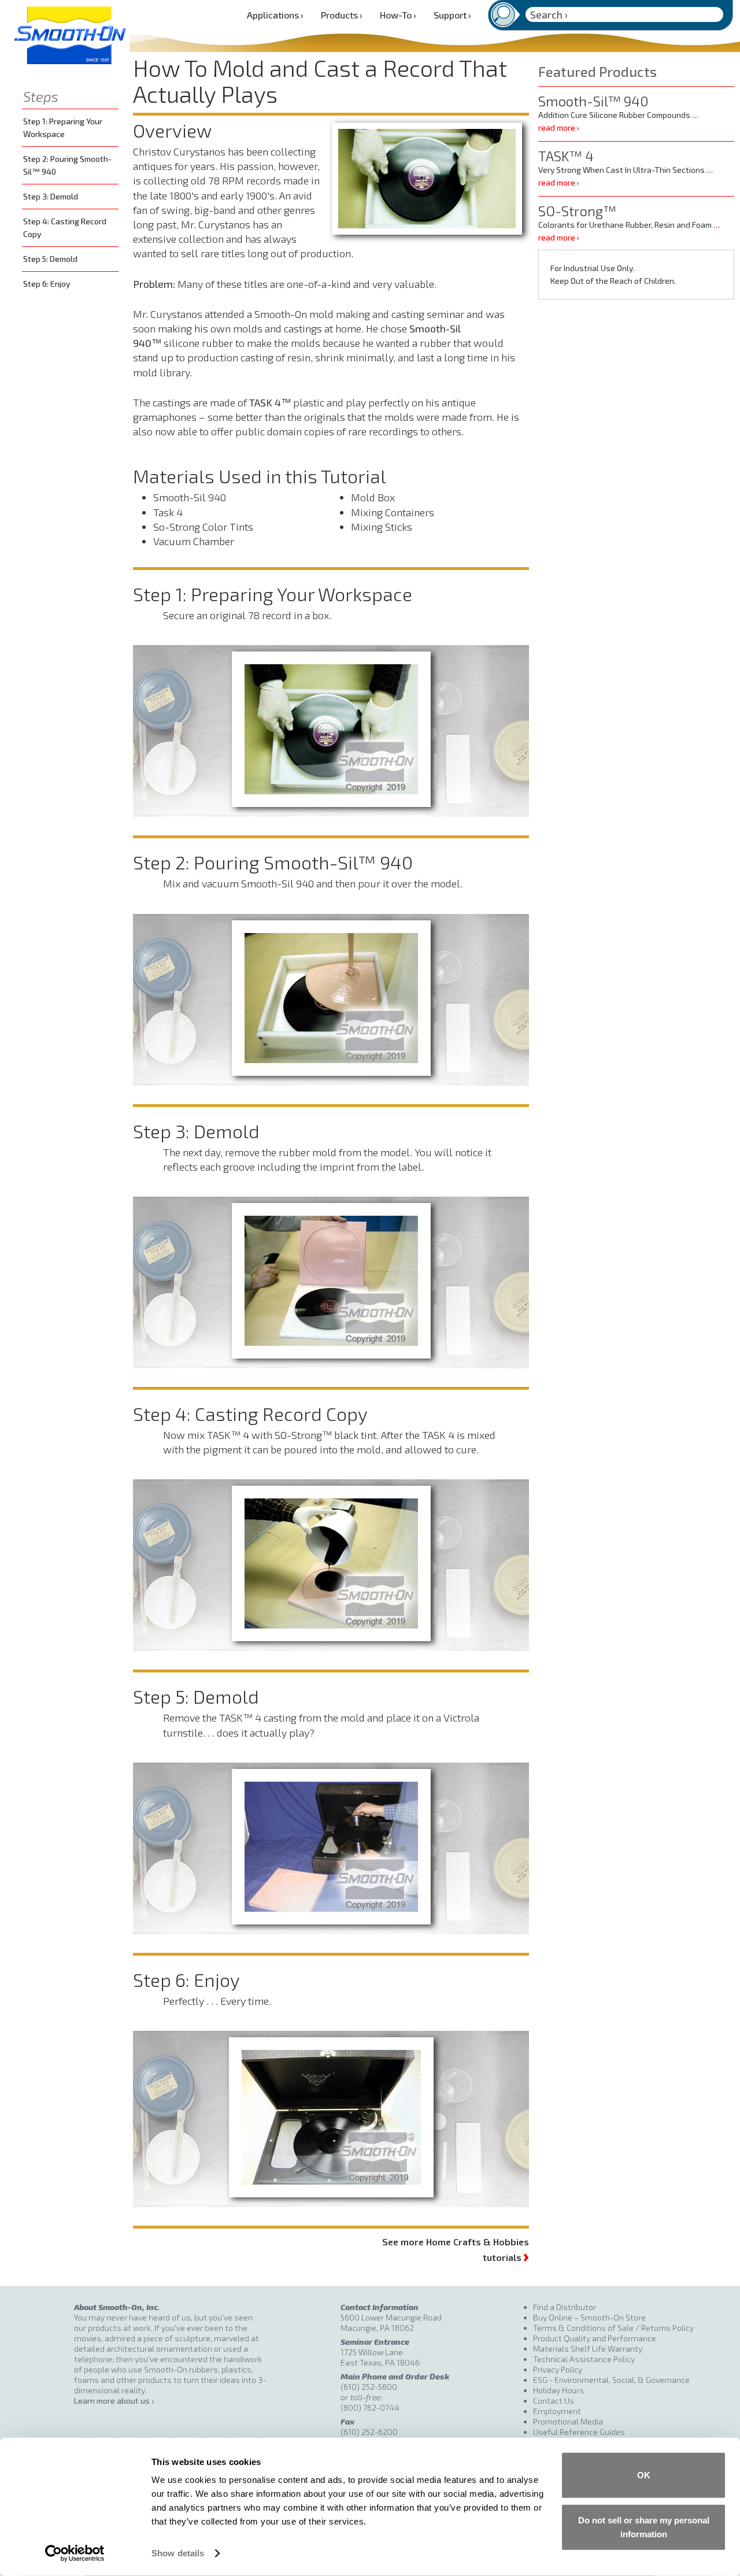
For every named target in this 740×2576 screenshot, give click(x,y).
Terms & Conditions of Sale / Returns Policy (613, 2328)
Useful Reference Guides (579, 2432)
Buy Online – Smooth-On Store (589, 2317)
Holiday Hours (558, 2390)
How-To (398, 15)
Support (452, 15)
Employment (557, 2411)
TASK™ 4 (566, 156)
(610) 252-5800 (369, 2387)
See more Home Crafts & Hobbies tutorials (456, 2250)
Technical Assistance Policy (584, 2359)
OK (644, 2475)
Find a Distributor (565, 2307)
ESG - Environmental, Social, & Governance (611, 2380)
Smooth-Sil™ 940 (593, 101)
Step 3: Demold (51, 196)
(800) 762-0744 (370, 2407)
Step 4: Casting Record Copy (65, 227)
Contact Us (554, 2401)
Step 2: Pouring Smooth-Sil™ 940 (67, 165)
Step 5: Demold (50, 259)
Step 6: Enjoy (47, 284)
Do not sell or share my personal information (644, 2527)
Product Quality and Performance (595, 2338)
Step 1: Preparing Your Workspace (63, 127)
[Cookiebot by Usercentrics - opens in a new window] (75, 2553)
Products (342, 15)
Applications (275, 15)
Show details (178, 2553)
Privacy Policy (558, 2369)
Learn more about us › (114, 2401)
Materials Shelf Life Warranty (588, 2349)
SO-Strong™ (577, 211)
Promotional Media (568, 2421)
